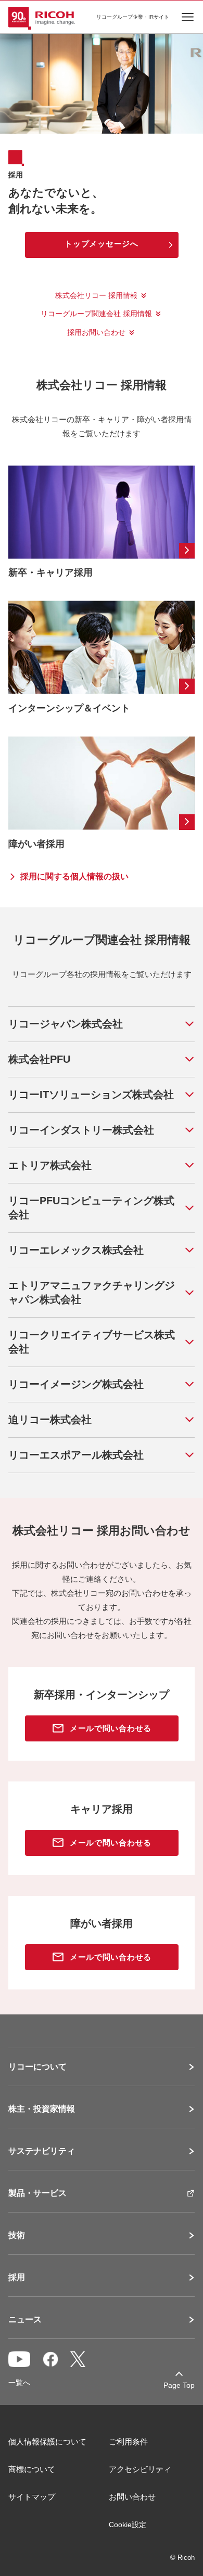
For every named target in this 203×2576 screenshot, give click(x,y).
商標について (32, 2469)
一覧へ (19, 2383)
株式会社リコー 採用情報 (96, 295)
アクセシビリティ (140, 2469)
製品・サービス (37, 2193)
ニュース (25, 2320)
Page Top (179, 2385)
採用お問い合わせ (96, 332)
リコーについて (37, 2067)
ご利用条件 (128, 2442)
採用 (17, 2278)
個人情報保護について (47, 2442)
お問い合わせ (132, 2497)
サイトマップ (32, 2497)
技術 (17, 2235)
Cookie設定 (128, 2525)
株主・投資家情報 (42, 2109)
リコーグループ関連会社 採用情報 (96, 314)
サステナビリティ (42, 2151)
